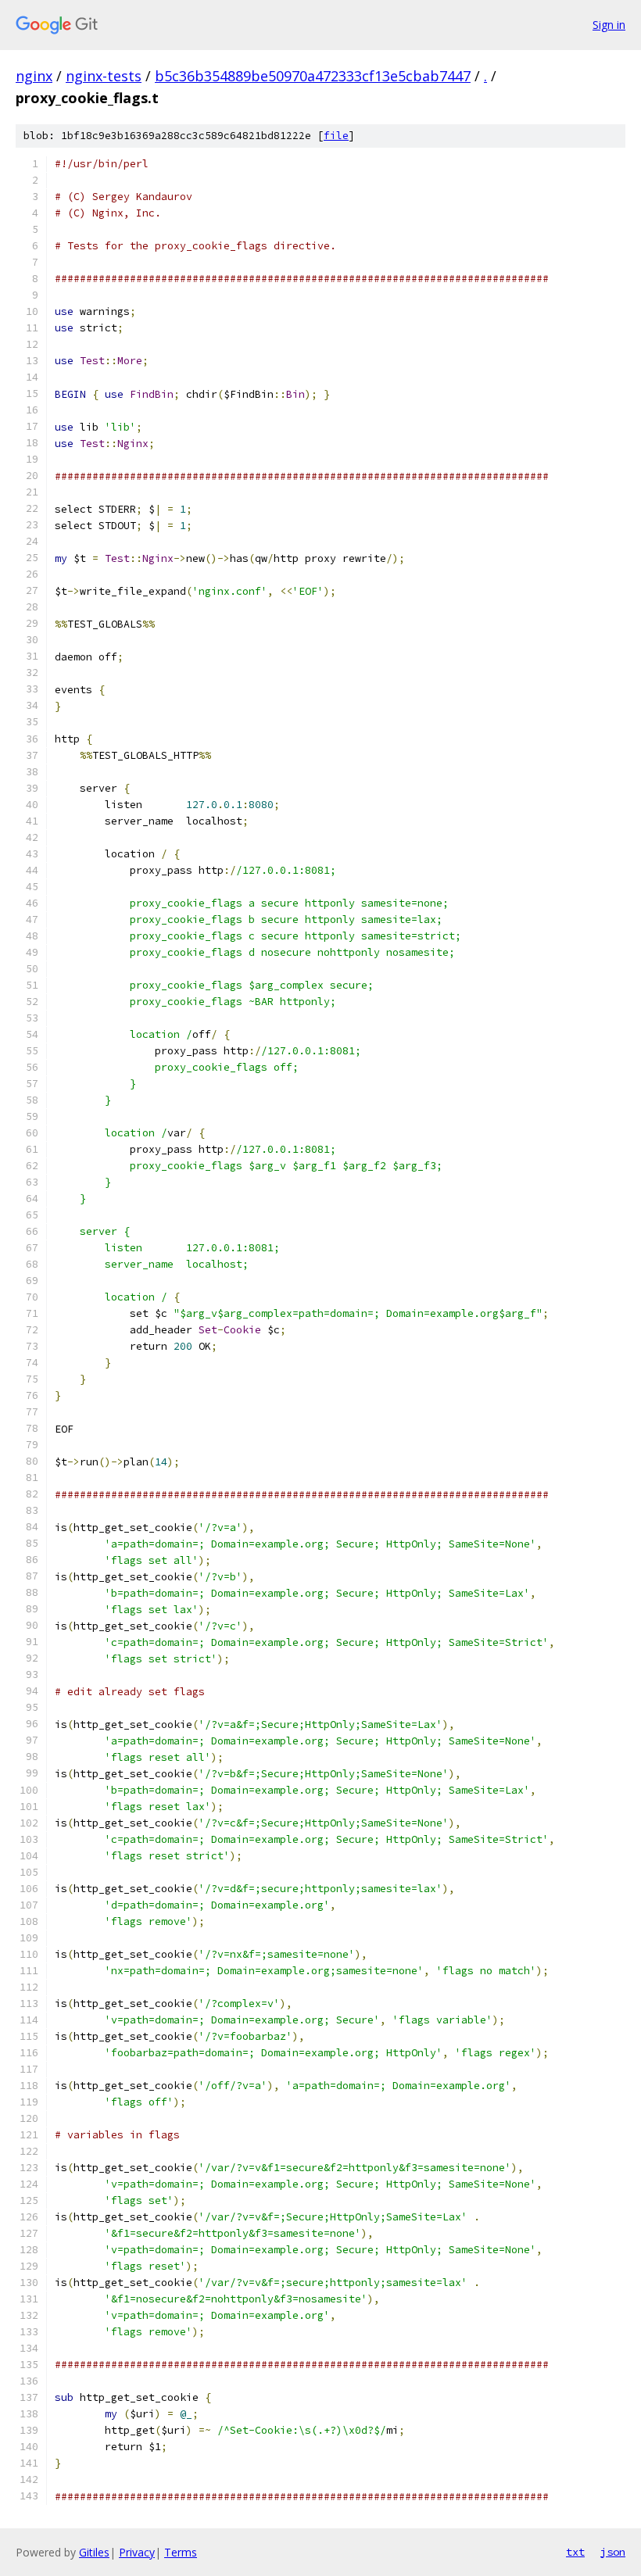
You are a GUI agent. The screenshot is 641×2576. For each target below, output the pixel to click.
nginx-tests (104, 76)
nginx (34, 76)
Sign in (609, 25)
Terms (181, 2552)
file (336, 136)
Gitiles (94, 2552)
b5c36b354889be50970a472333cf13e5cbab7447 (313, 76)
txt (575, 2552)
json (613, 2552)
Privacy (137, 2552)
